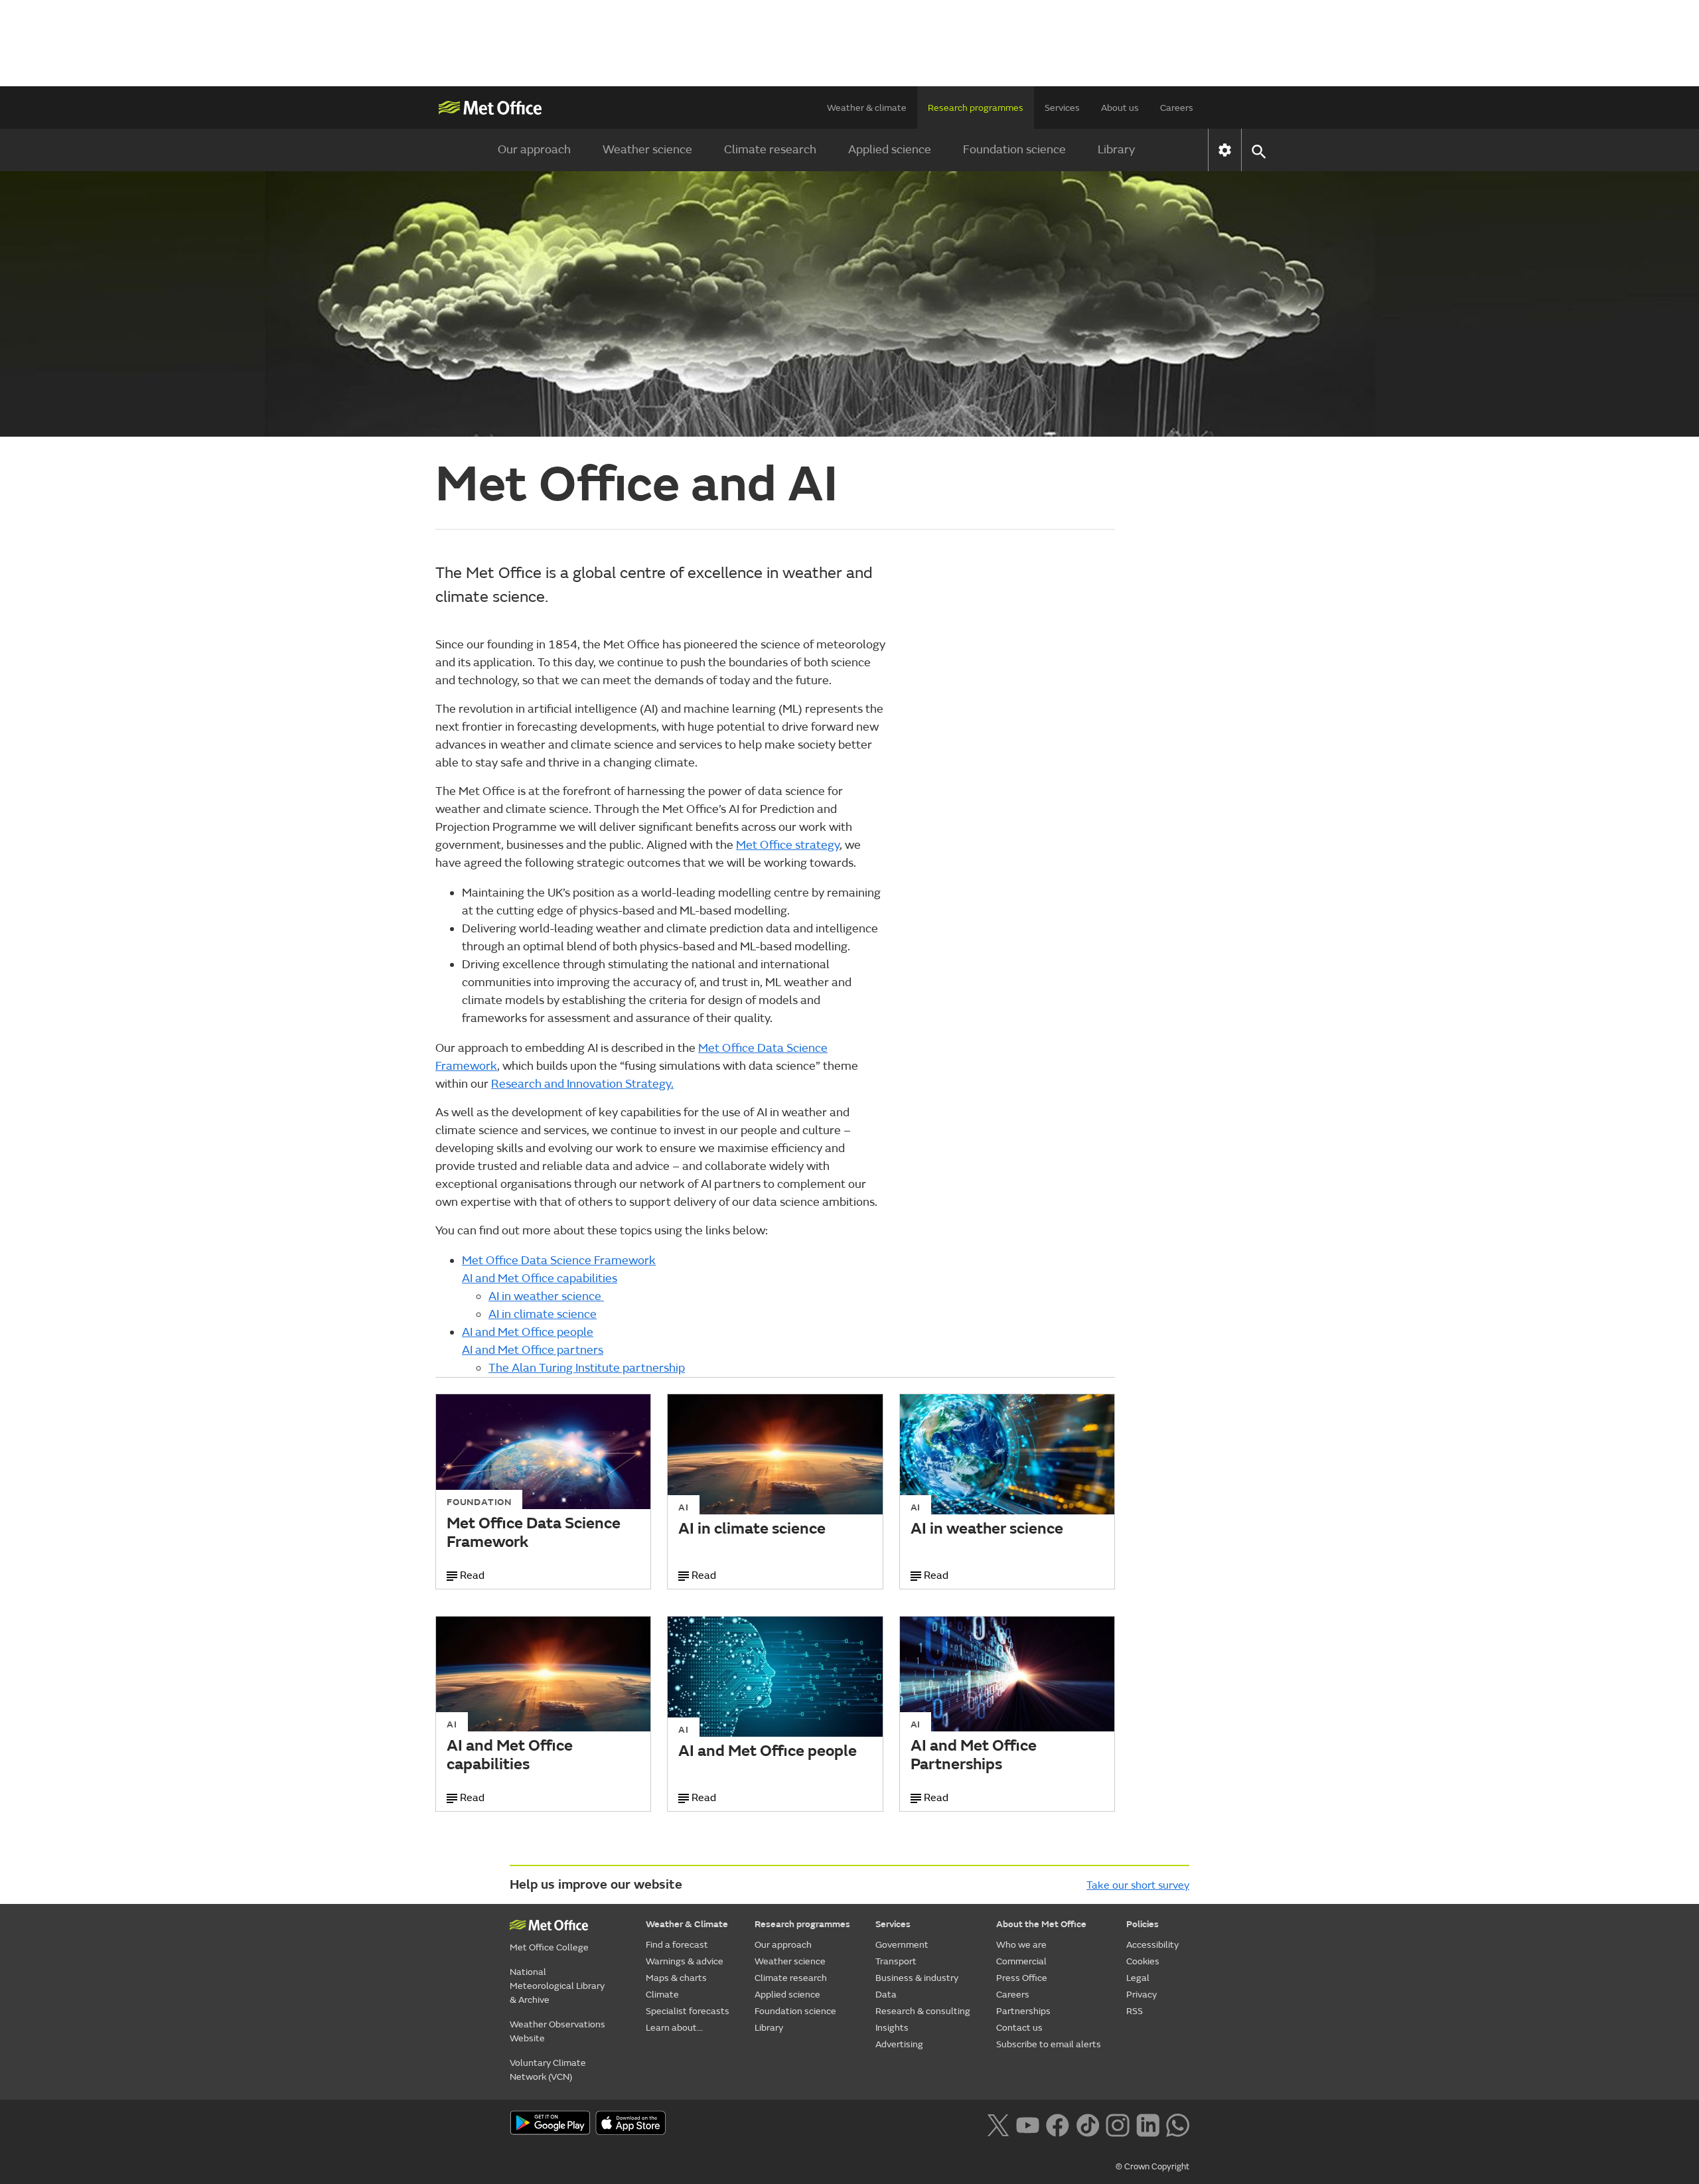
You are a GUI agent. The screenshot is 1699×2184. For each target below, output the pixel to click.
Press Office (1022, 1978)
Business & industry (917, 1978)
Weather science (647, 150)
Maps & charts (676, 1978)
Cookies (1143, 1961)
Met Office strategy (788, 845)
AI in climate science (543, 1314)
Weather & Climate (687, 1924)
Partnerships (1023, 2011)
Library (1116, 150)
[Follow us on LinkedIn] (1148, 2124)
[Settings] (1225, 150)
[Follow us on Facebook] (1058, 2124)
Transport (896, 1961)
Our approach (534, 150)
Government (902, 1945)
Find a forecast (677, 1945)
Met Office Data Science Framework (559, 1261)
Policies (1143, 1924)
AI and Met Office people (528, 1332)
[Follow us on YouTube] (1028, 2124)
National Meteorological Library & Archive (557, 1986)
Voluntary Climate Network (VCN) (548, 2070)
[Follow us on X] (998, 2124)
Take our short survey (1138, 1885)
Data (886, 1995)
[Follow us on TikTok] (1087, 2124)
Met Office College (549, 1947)
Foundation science (1014, 150)
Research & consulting (923, 2011)
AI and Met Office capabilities (540, 1278)
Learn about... (674, 2028)
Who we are (1021, 1945)
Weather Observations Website (557, 2031)
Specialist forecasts (688, 2011)
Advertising (899, 2044)
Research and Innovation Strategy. (582, 1084)
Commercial (1021, 1961)
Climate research (770, 150)
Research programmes (976, 108)
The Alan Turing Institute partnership (587, 1368)
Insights (892, 2028)
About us (1120, 108)
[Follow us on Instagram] (1117, 2124)
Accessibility (1152, 1945)
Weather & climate (867, 108)
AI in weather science (546, 1296)
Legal (1138, 1978)
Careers (1177, 108)
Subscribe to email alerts (1049, 2044)
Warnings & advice (685, 1961)
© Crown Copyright (1152, 2167)
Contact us (1019, 2028)
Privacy (1142, 1995)
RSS (1135, 2011)
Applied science (890, 150)
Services (1062, 108)
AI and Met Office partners (533, 1350)
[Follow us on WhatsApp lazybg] (1178, 2124)
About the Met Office (1041, 1924)
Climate (662, 1995)
